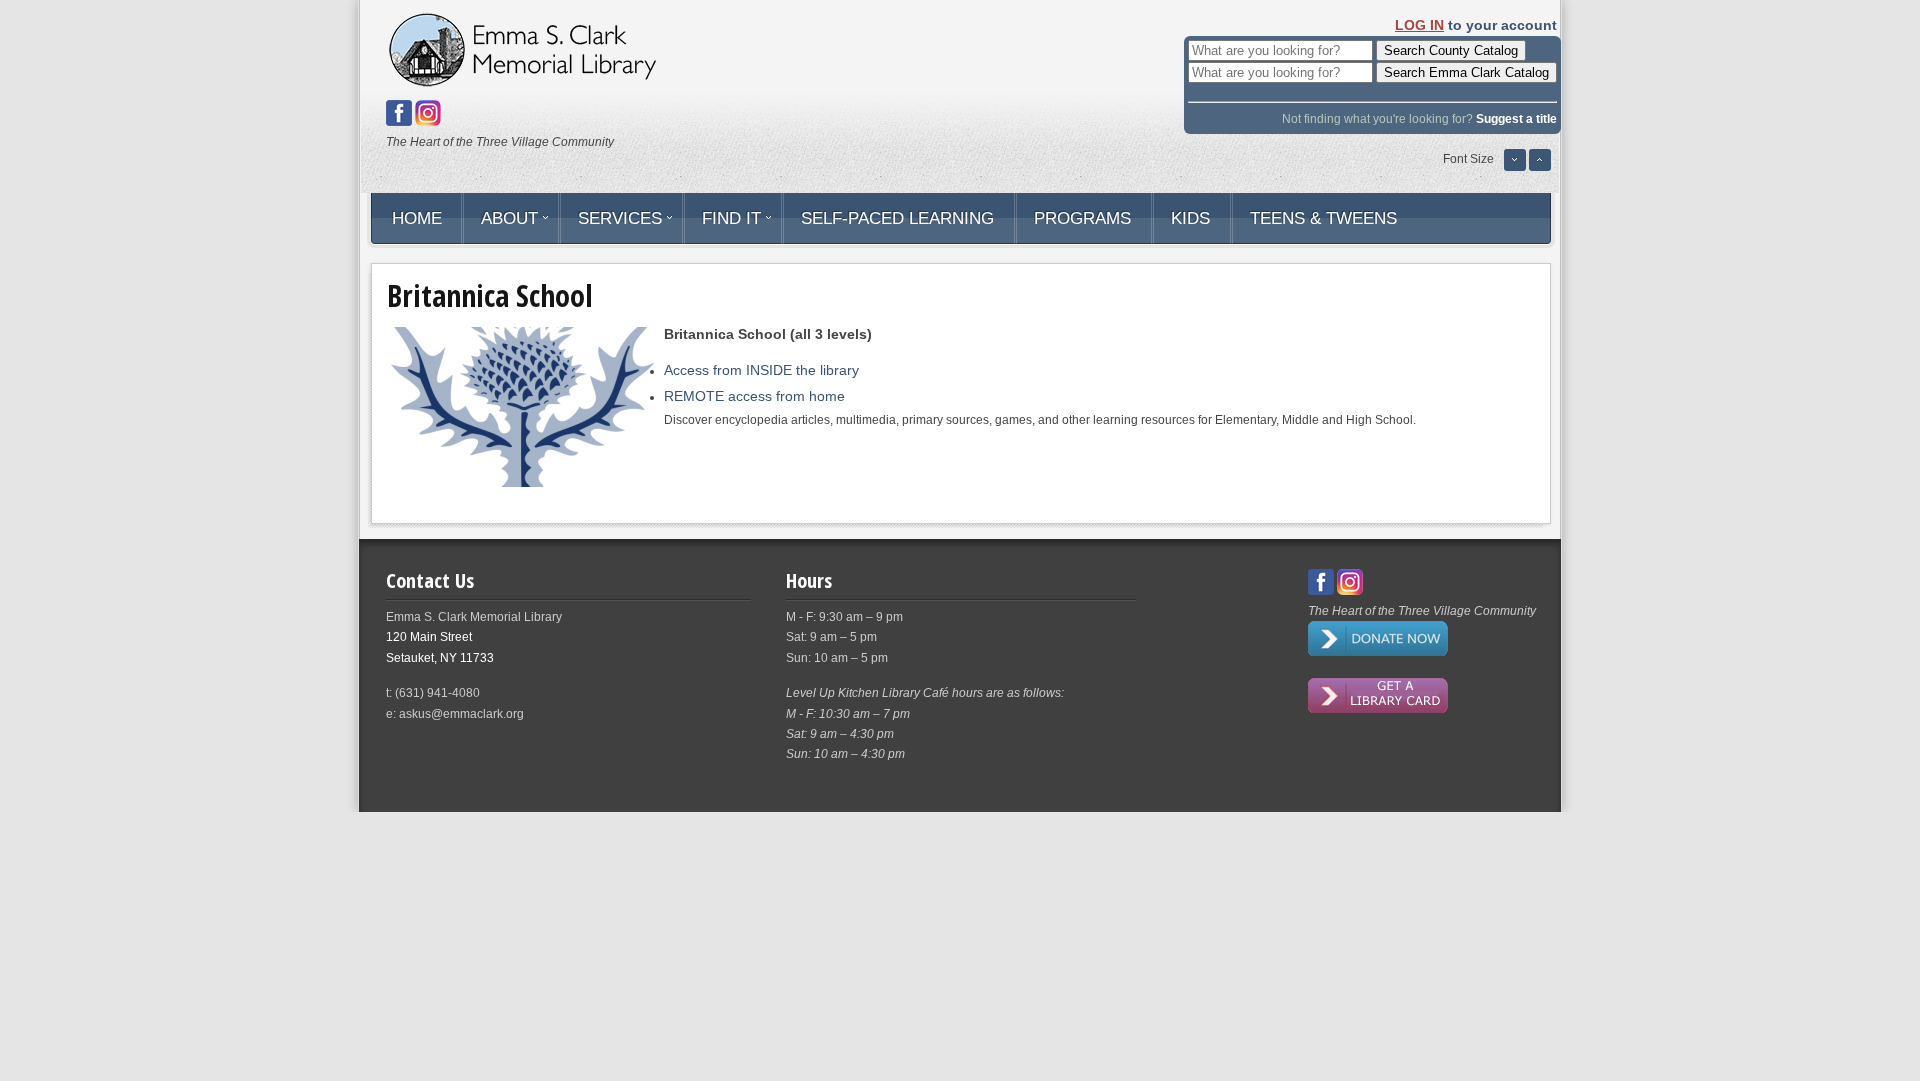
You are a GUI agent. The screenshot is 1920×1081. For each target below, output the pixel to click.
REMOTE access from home (754, 396)
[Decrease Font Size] (1515, 168)
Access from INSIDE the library (761, 370)
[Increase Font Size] (1540, 168)
